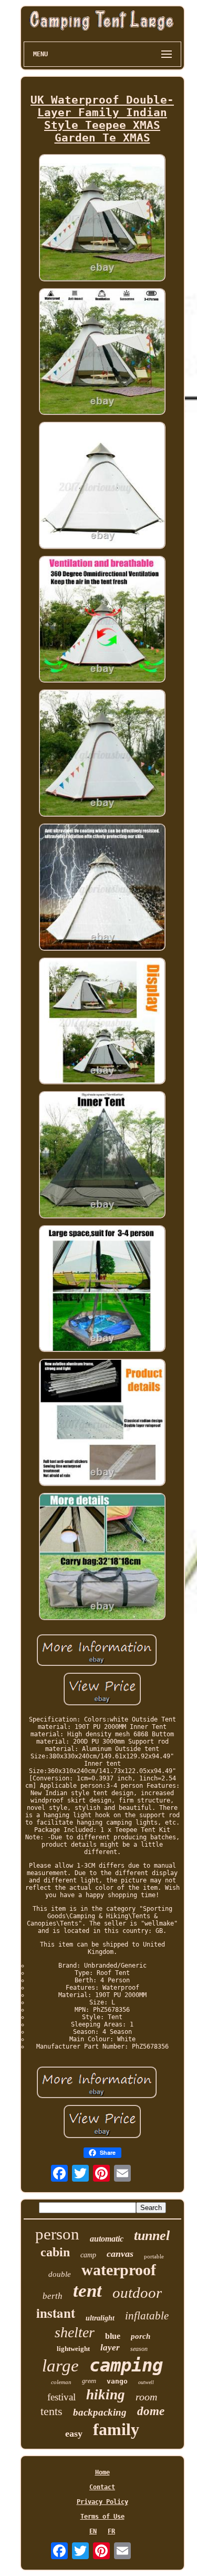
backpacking (100, 2412)
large (60, 2366)
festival (61, 2397)
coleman (61, 2382)
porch (141, 2336)
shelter (75, 2332)
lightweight (73, 2349)
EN (93, 2531)
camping (126, 2365)
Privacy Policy (102, 2502)
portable (154, 2256)
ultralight (100, 2318)
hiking (106, 2395)
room (146, 2397)
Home (102, 2472)
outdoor (137, 2293)
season (139, 2349)
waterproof (119, 2270)
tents (51, 2411)
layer (110, 2348)
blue (113, 2336)
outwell (146, 2382)
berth (53, 2296)
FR (111, 2531)
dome (151, 2411)
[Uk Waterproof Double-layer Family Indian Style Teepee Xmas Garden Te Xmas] (102, 218)
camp (88, 2255)
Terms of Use (102, 2517)
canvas (120, 2254)
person (57, 2234)
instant (56, 2313)
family (116, 2429)
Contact (102, 2487)
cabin (55, 2252)
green (89, 2381)
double (60, 2274)
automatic (107, 2239)
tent (87, 2291)
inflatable (147, 2316)
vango (117, 2381)
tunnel (152, 2236)
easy (74, 2434)
